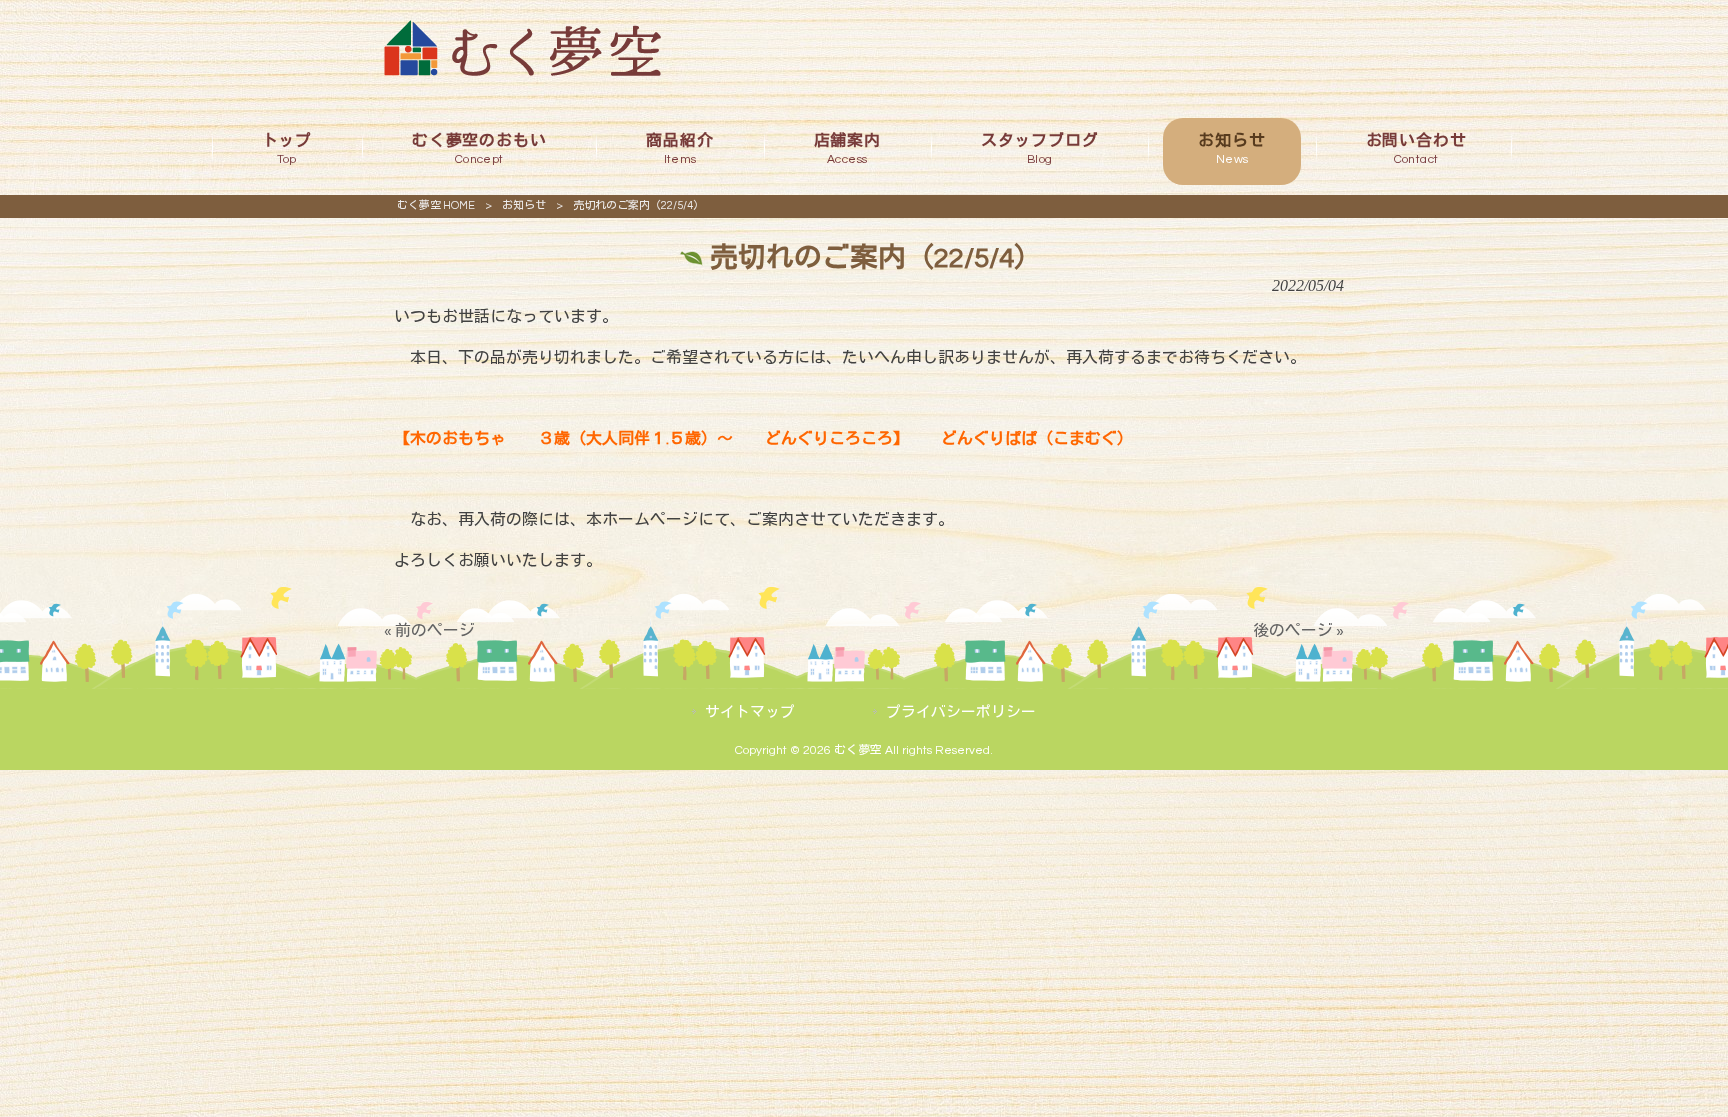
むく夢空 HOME (436, 205)
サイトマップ (750, 712)
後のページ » (1298, 631)
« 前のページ (429, 631)
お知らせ (524, 205)
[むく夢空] (522, 71)
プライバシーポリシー (961, 712)
